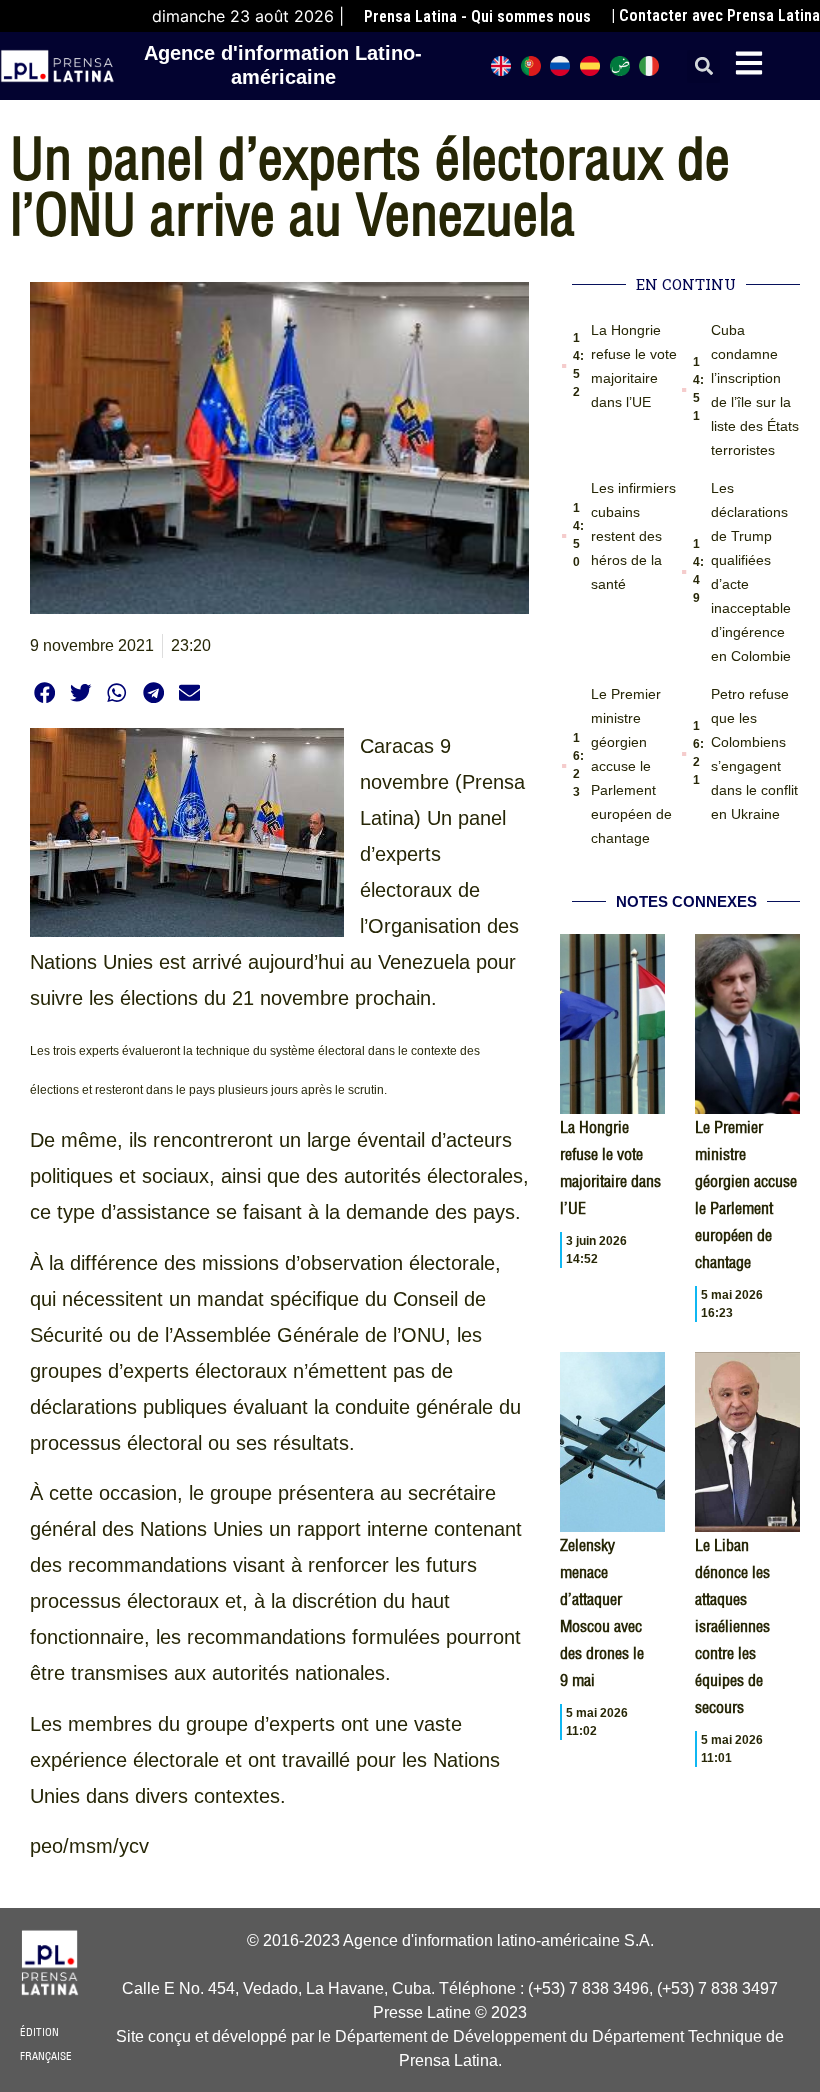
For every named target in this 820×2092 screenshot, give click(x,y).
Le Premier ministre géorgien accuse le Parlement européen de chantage (631, 766)
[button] (703, 66)
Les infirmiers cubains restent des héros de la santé (633, 536)
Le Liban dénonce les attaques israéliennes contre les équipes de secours (732, 1626)
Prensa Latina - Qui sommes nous (477, 16)
